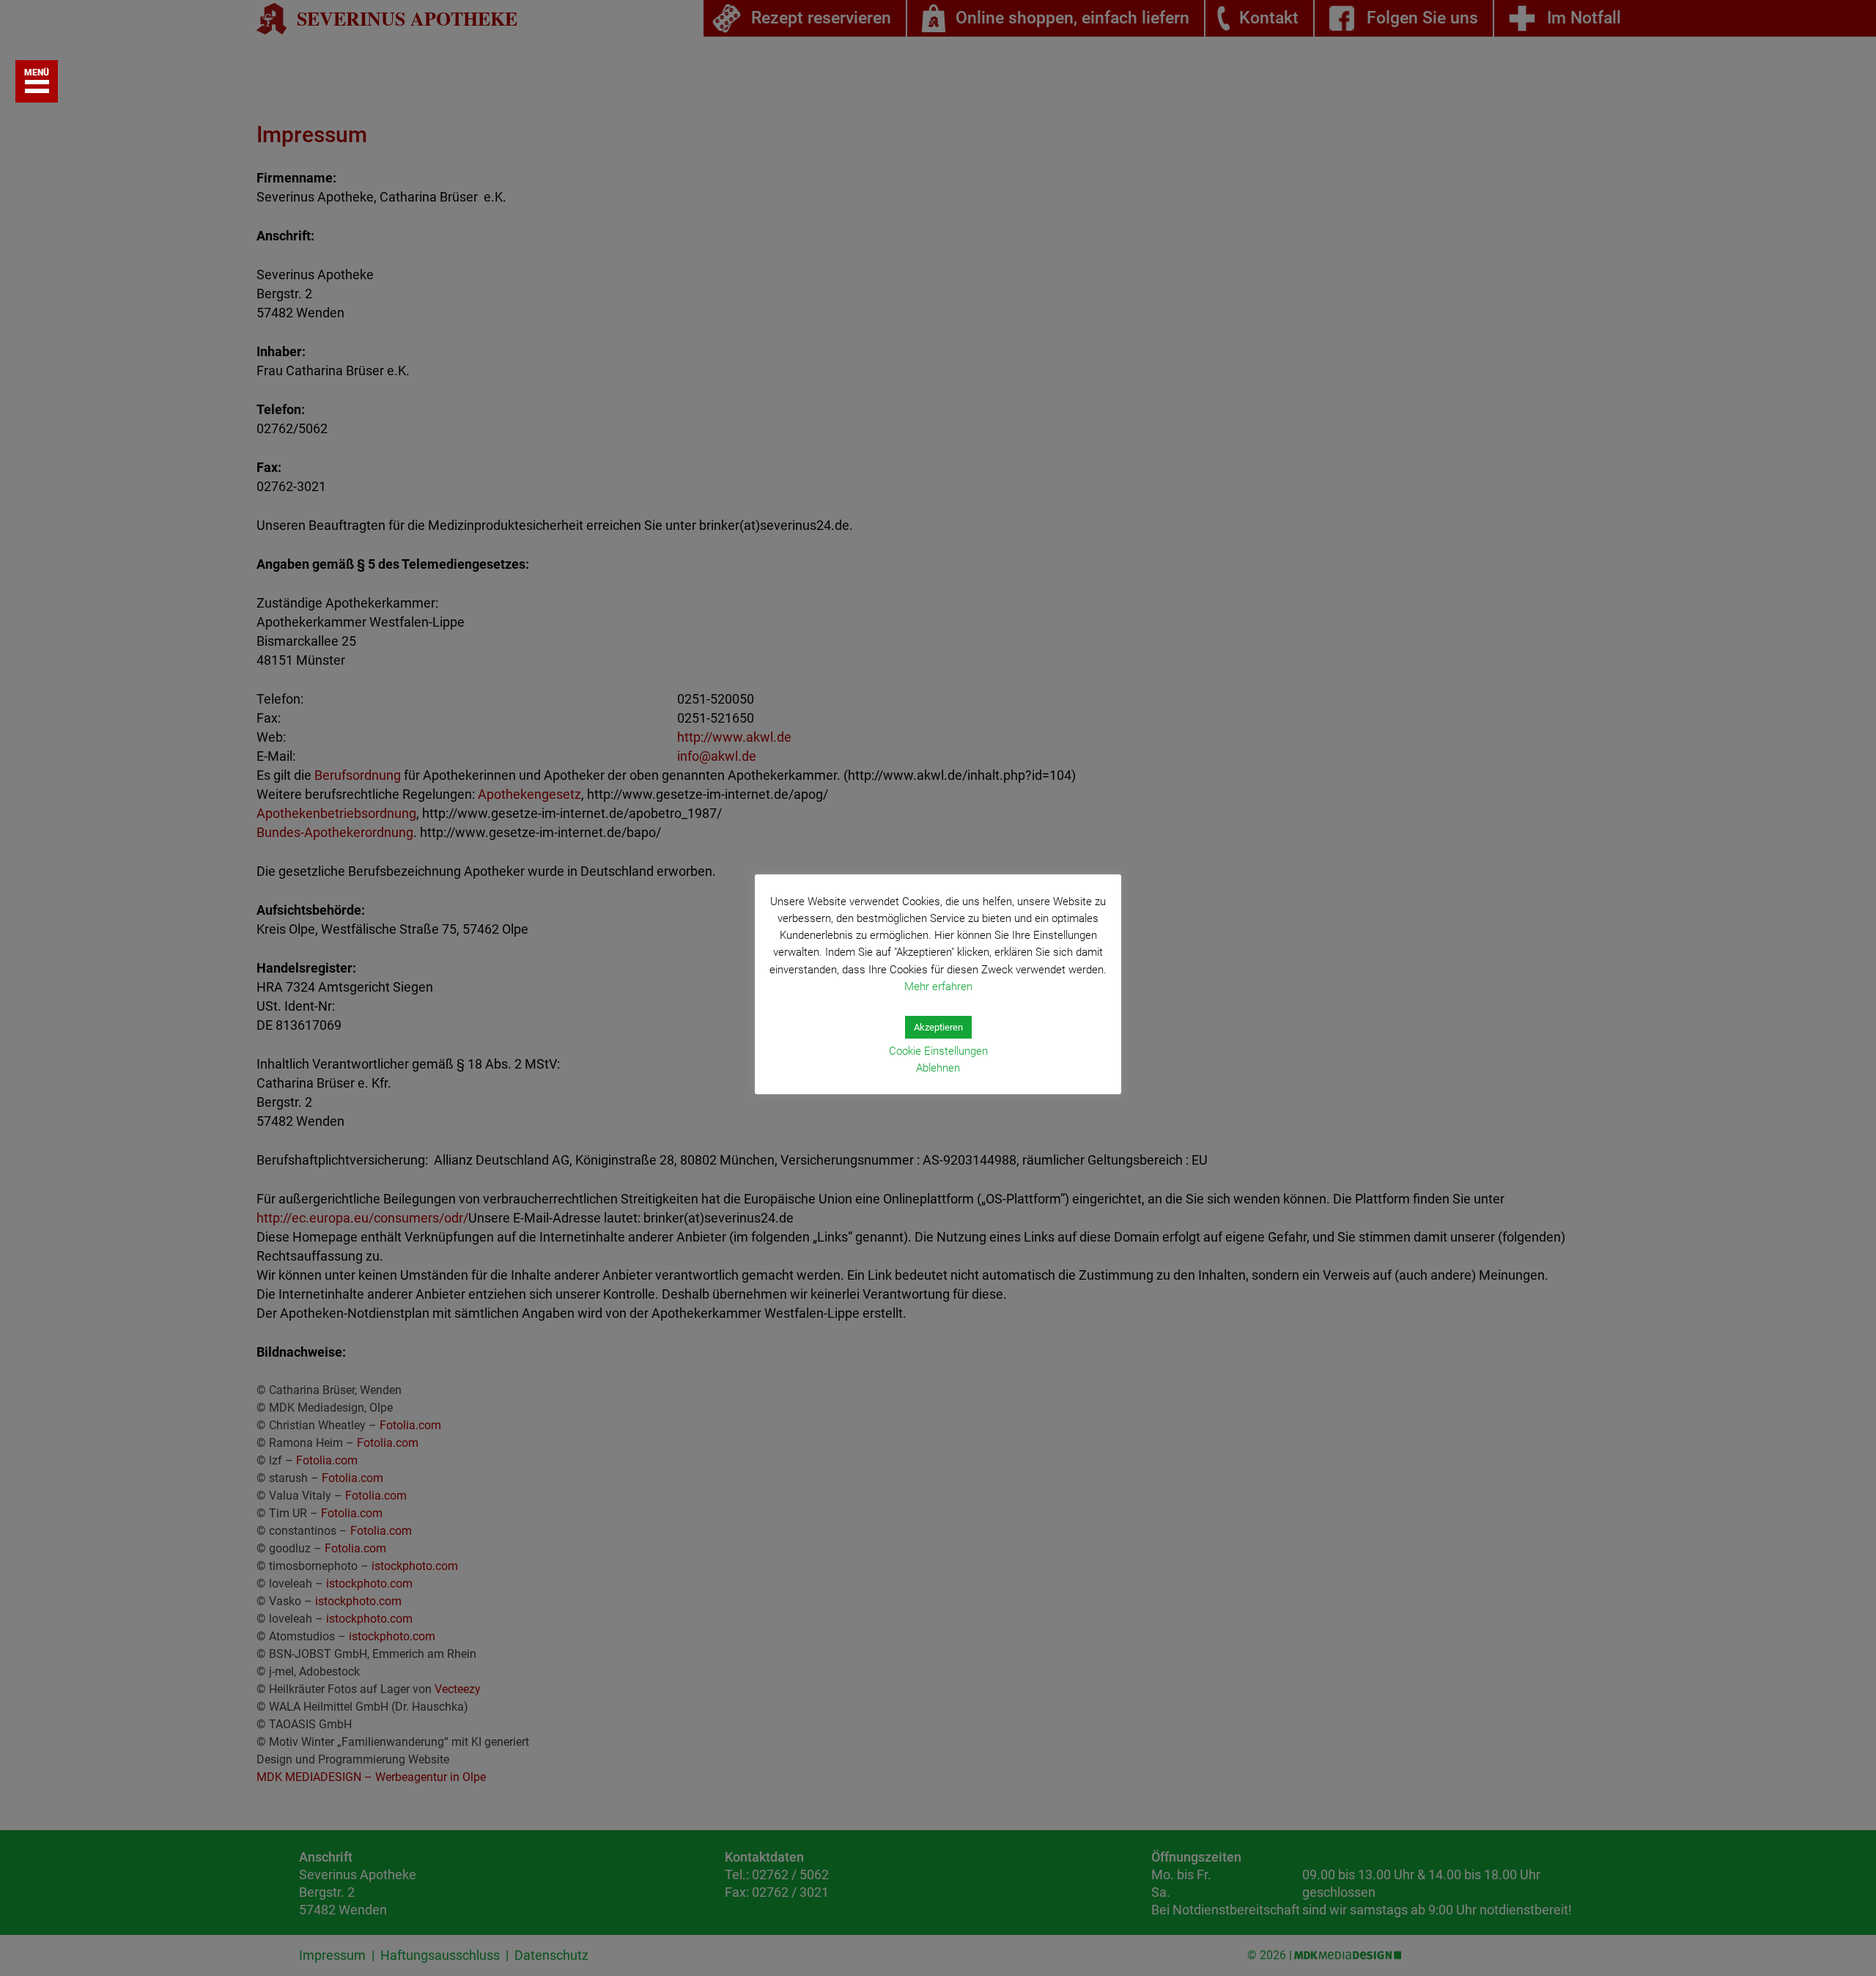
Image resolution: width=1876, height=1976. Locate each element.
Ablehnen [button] (938, 1068)
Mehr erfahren (938, 987)
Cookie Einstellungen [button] (938, 1051)
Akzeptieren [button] (938, 1027)
